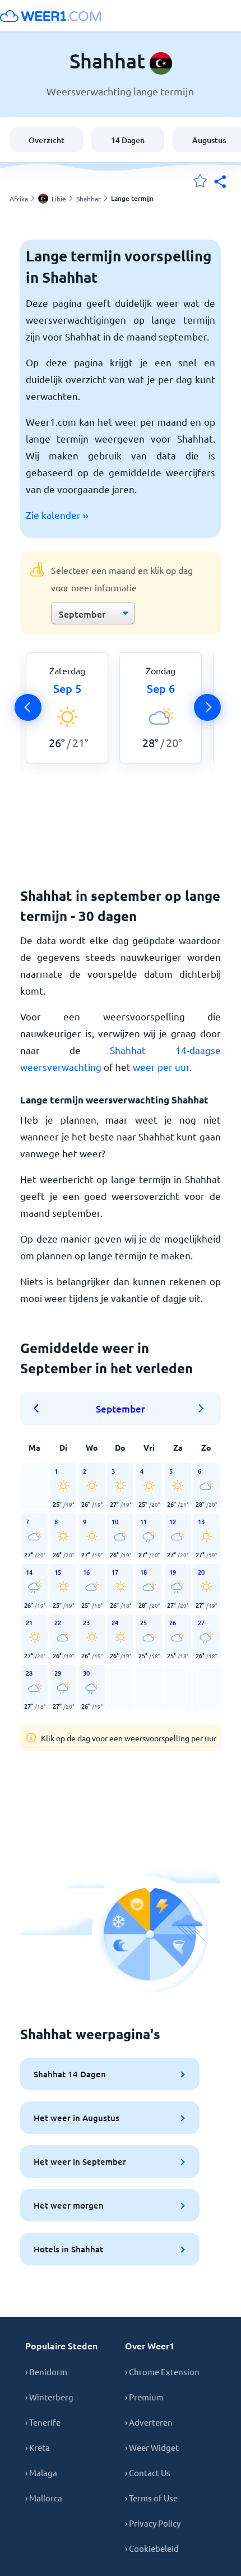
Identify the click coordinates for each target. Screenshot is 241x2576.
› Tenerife (43, 2422)
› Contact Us (148, 2473)
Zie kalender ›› (57, 515)
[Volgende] (207, 707)
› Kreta (38, 2447)
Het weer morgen (69, 2205)
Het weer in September (80, 2161)
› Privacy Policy (153, 2523)
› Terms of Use (151, 2498)
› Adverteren (149, 2422)
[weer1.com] (50, 16)
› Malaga (41, 2473)
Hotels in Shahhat (68, 2249)
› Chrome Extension (162, 2372)
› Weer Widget (152, 2447)
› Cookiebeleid (152, 2548)
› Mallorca (44, 2498)
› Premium (144, 2397)
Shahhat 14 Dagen (70, 2074)
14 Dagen (128, 140)
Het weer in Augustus (77, 2118)
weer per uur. (162, 1067)
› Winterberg (49, 2397)
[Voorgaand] (28, 707)
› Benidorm (46, 2372)
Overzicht (47, 140)
